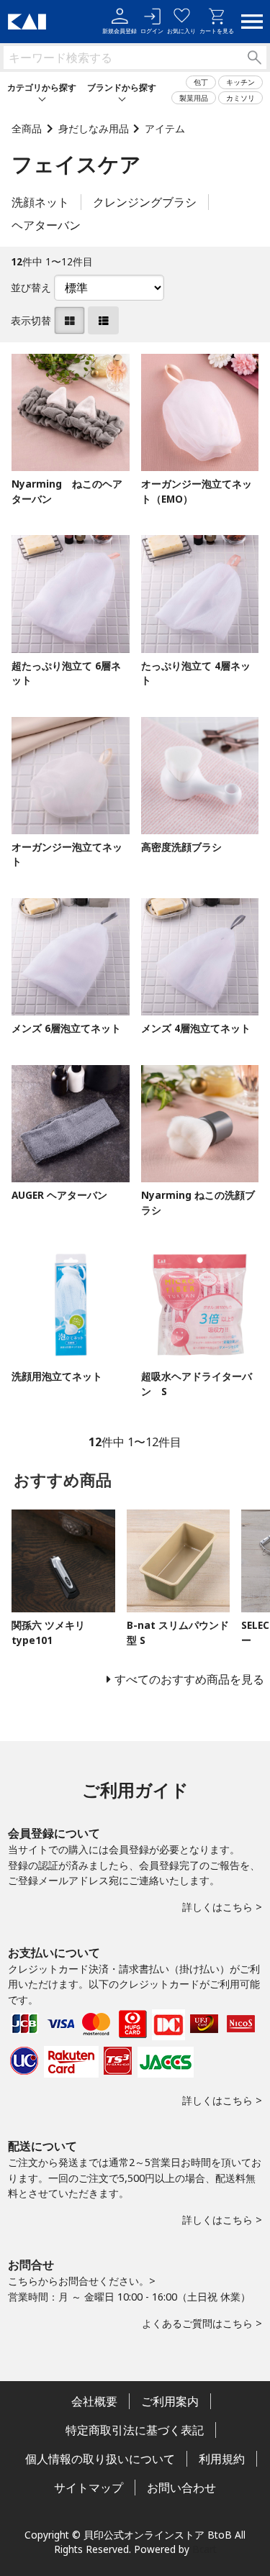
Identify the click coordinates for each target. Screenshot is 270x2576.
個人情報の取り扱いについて (100, 2459)
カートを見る (217, 31)
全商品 (27, 128)
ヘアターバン (46, 225)
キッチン (240, 82)
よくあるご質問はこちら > (202, 2323)
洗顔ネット (40, 202)
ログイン (152, 31)
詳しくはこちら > (222, 1907)
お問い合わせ (181, 2488)
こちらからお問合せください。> (82, 2281)
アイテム (165, 128)
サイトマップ (89, 2488)
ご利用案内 (170, 2401)
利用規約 (222, 2459)
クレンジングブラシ (145, 202)
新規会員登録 (120, 31)
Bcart (204, 2549)
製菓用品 (194, 98)
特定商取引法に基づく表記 (135, 2430)
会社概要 (94, 2401)
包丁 (201, 82)
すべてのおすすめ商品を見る (189, 1679)
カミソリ (240, 98)
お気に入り (181, 31)
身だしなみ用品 (94, 128)
